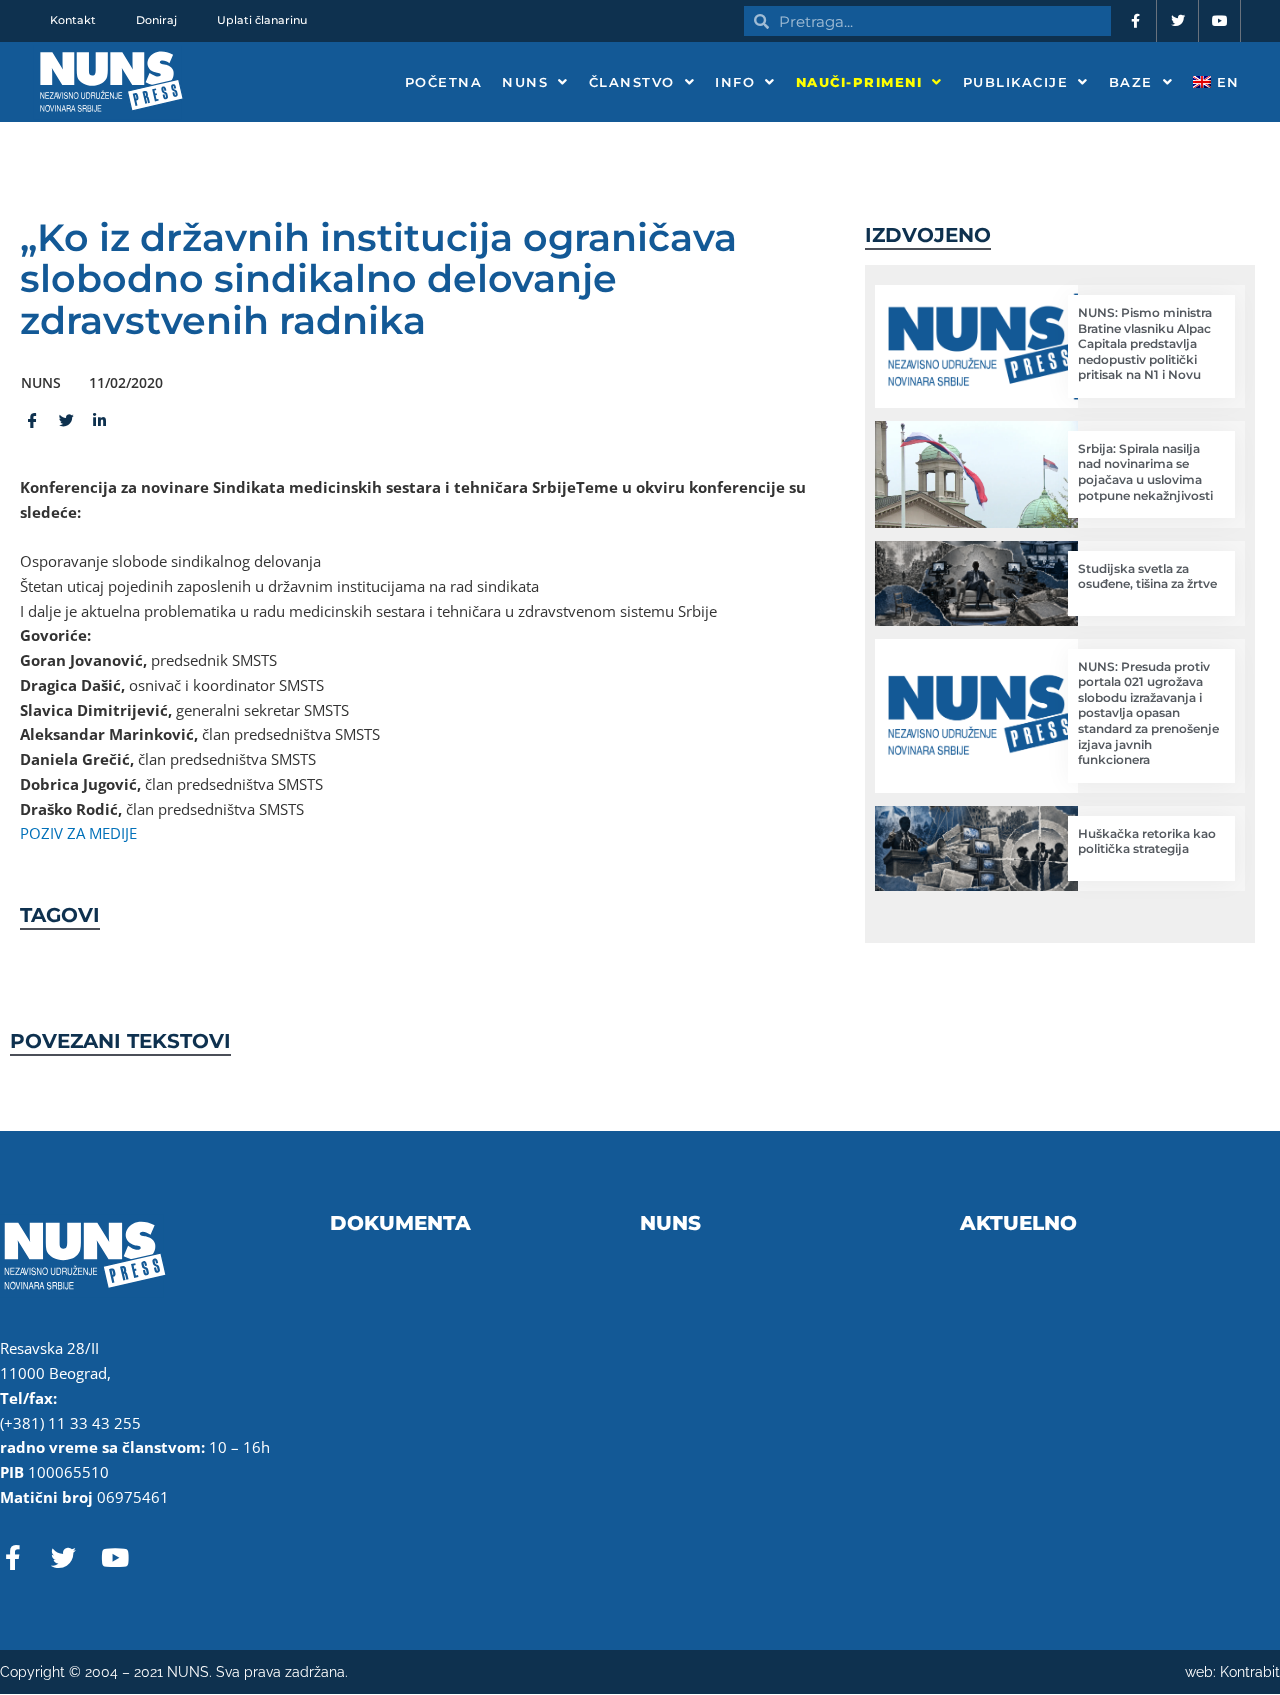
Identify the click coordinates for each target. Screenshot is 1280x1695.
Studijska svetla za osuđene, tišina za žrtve (1147, 576)
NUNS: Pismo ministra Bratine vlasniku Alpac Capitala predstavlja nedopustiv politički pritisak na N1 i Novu (1145, 343)
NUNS (525, 82)
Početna (444, 82)
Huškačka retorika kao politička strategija (1147, 841)
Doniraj (156, 20)
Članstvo (632, 82)
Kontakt (73, 20)
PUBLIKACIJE (1016, 82)
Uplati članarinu (262, 20)
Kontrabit (1250, 1672)
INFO (735, 82)
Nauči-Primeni (859, 82)
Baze (1131, 82)
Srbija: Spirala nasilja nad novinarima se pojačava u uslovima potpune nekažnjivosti (1145, 472)
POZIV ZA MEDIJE (78, 833)
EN (1225, 82)
